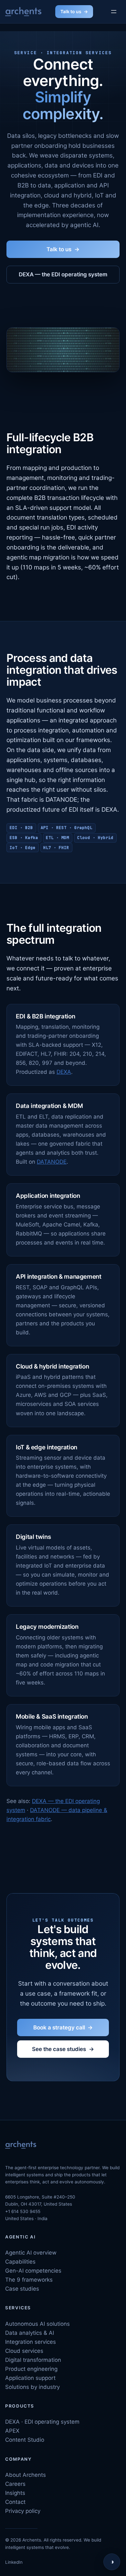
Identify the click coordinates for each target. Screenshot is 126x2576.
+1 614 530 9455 (23, 2211)
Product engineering (31, 2369)
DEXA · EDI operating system (42, 2422)
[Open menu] (114, 11)
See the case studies (59, 2049)
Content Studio (25, 2440)
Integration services (31, 2342)
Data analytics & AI (30, 2333)
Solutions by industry (32, 2387)
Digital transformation (33, 2360)
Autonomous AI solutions (37, 2324)
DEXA (64, 1072)
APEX (12, 2431)
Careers (15, 2484)
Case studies (22, 2289)
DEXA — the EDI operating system (63, 274)
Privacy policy (23, 2511)
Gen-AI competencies (33, 2271)
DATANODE (52, 1162)
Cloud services (24, 2351)
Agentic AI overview (31, 2253)
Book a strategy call (59, 2027)
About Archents (26, 2475)
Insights (15, 2493)
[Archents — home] (23, 12)
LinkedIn (14, 2562)
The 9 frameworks (29, 2280)
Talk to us (71, 11)
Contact (15, 2502)
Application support (30, 2378)
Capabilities (20, 2262)
